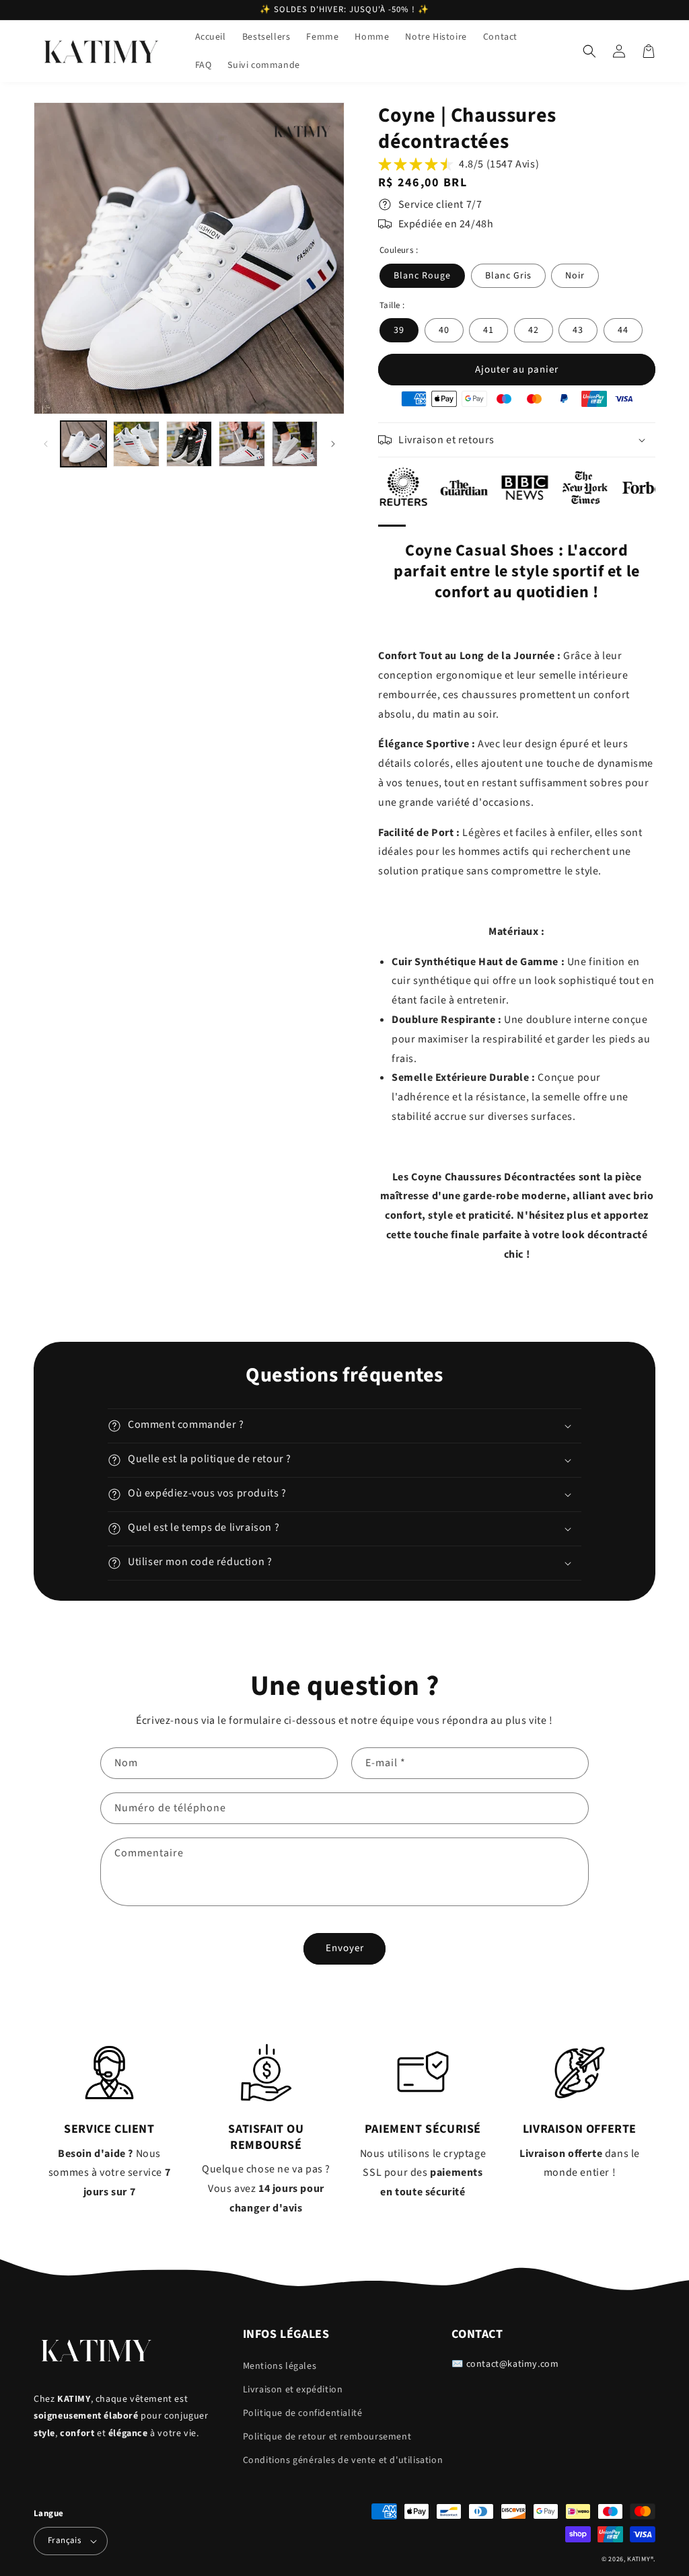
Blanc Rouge (422, 276)
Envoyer (345, 1948)
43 (578, 330)
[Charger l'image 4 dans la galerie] (242, 444)
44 (623, 330)
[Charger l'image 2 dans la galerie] (136, 444)
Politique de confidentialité (303, 2413)
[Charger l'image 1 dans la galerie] (83, 444)
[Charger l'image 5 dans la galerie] (295, 444)
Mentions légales (280, 2366)
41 (488, 330)
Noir (575, 276)
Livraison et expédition (293, 2390)
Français (64, 2540)
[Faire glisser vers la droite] (333, 444)
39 (399, 330)
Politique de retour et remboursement (327, 2437)
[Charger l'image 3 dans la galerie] (189, 444)
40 (444, 330)
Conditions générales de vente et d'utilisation (343, 2460)
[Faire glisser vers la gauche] (45, 444)
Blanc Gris (508, 276)
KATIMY (639, 2559)
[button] (589, 51)
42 (534, 330)
